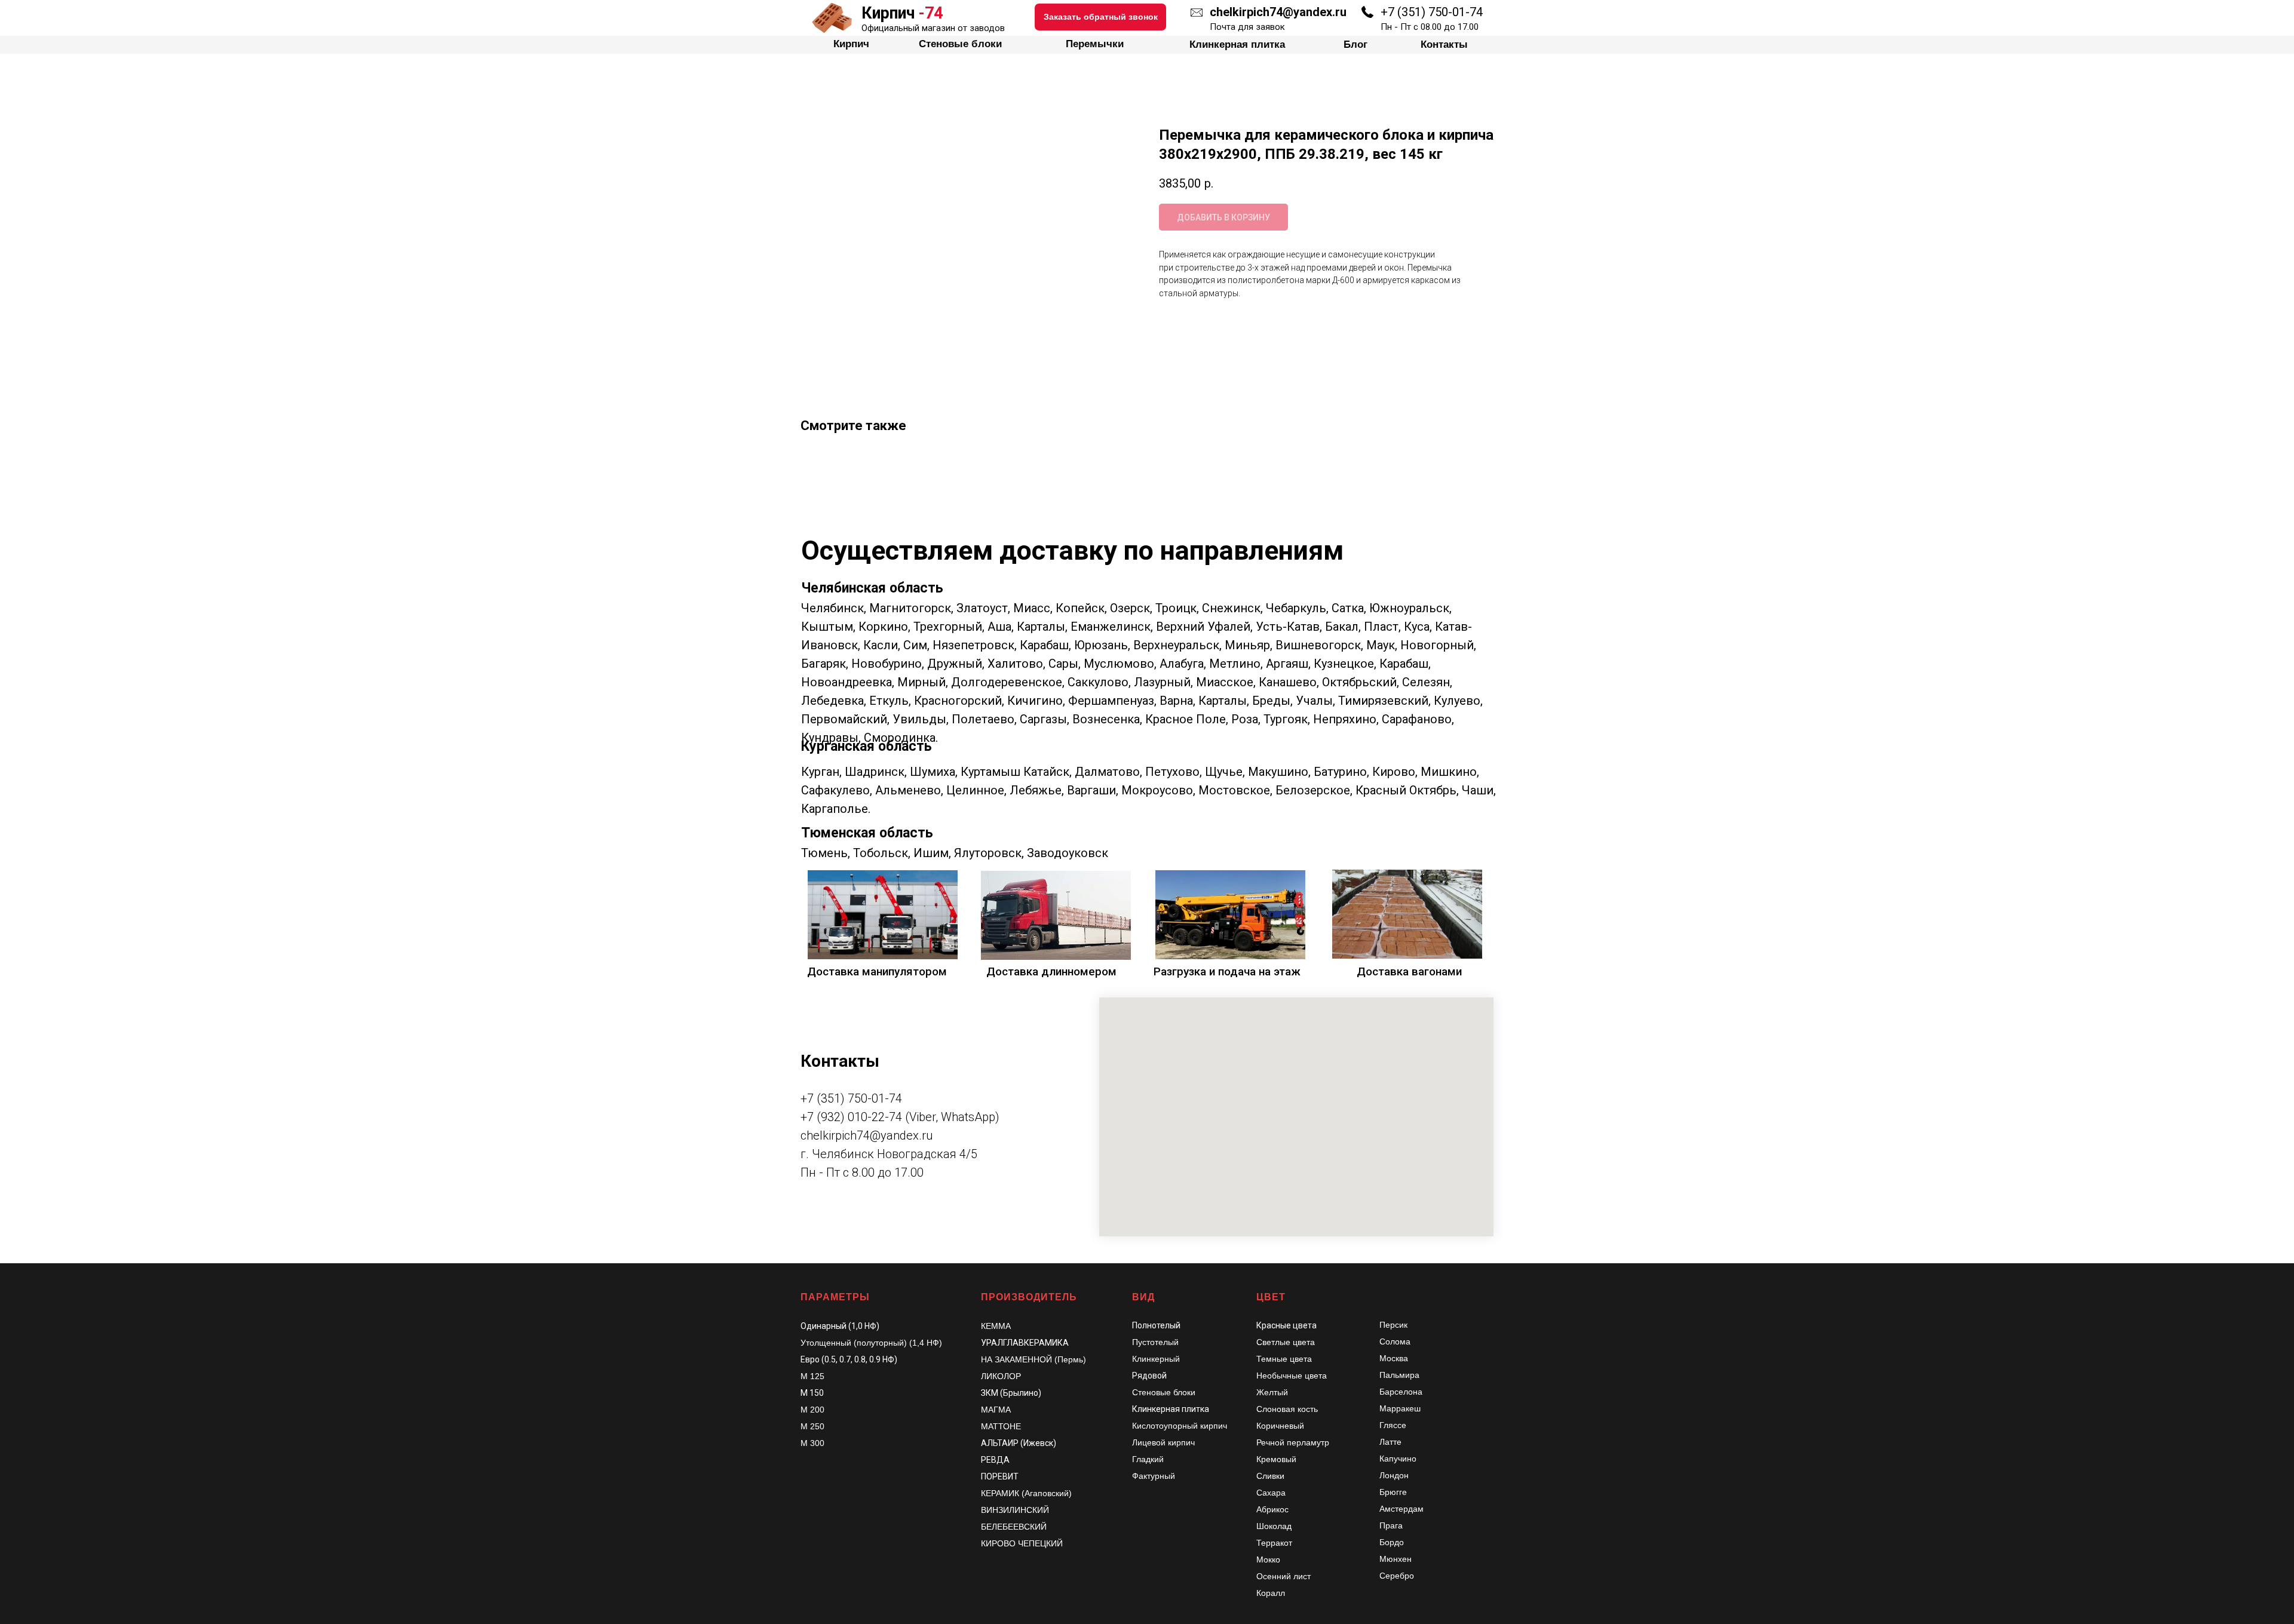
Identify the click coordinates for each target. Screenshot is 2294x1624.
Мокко (1268, 1559)
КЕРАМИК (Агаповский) (1026, 1493)
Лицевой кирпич (1163, 1442)
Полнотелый (1156, 1325)
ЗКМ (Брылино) (1011, 1393)
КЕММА (996, 1326)
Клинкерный (1156, 1359)
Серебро (1397, 1576)
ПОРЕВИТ (1000, 1476)
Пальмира (1399, 1375)
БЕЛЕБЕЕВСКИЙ (1014, 1527)
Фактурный (1154, 1476)
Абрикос (1272, 1509)
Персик (1393, 1325)
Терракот (1274, 1543)
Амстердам (1401, 1509)
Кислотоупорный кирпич (1180, 1426)
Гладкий (1148, 1459)
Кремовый (1276, 1459)
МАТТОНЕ (1001, 1426)
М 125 (812, 1376)
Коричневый (1280, 1426)
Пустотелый (1155, 1342)
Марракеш (1400, 1408)
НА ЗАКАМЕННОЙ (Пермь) (1033, 1359)
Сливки (1270, 1476)
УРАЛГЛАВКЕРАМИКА (1025, 1343)
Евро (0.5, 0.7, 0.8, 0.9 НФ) (849, 1359)
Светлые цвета (1286, 1342)
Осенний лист (1284, 1576)
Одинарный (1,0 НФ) (840, 1326)
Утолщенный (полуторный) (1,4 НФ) (871, 1343)
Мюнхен (1396, 1559)
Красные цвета (1286, 1325)
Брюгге (1393, 1492)
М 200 (812, 1410)
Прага (1391, 1525)
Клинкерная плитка (1171, 1409)
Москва (1394, 1358)
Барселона (1401, 1392)
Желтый (1272, 1392)
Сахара (1271, 1493)
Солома (1395, 1341)
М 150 (812, 1393)
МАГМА (996, 1410)
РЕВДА (995, 1460)
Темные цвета (1284, 1359)
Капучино (1398, 1459)
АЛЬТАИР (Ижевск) (1019, 1443)
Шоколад (1274, 1526)
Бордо (1392, 1542)
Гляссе (1393, 1425)
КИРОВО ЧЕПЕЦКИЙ (1022, 1543)
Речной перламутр (1293, 1442)
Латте (1390, 1442)
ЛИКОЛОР (1001, 1376)
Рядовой (1149, 1376)
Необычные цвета (1292, 1376)
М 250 (812, 1426)
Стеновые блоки (1164, 1392)
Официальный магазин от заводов (933, 28)
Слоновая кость (1287, 1409)
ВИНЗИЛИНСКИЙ (1015, 1510)
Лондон (1394, 1475)
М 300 (812, 1443)
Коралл (1271, 1593)
